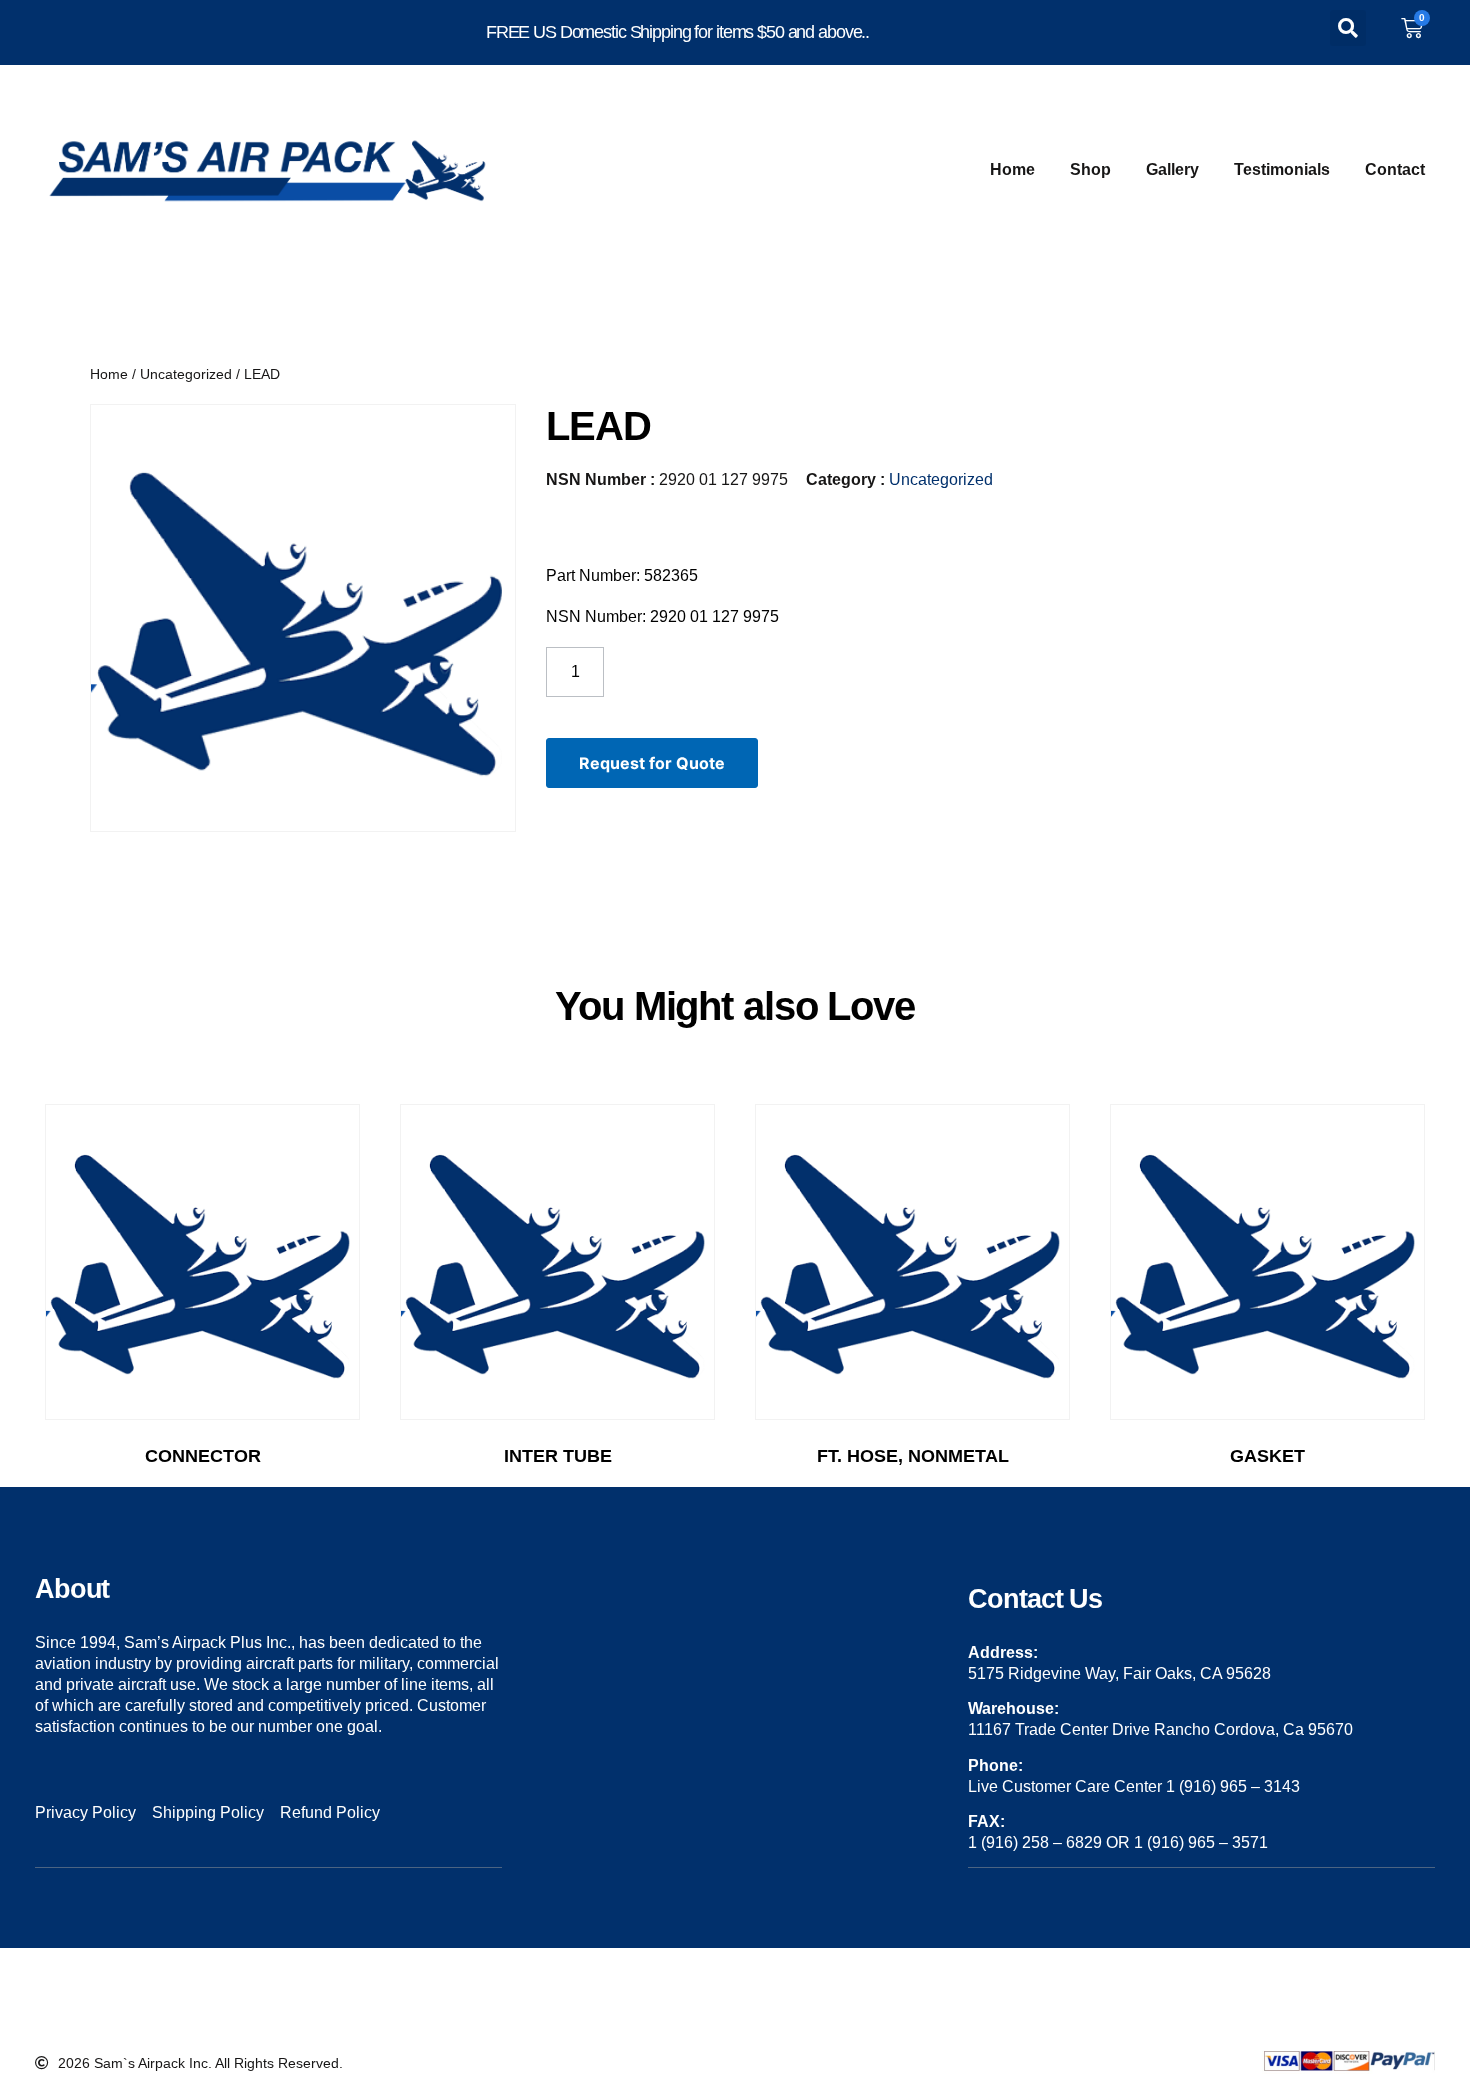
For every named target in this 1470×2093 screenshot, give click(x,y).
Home (1012, 169)
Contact (1395, 169)
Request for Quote (652, 763)
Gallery (1172, 169)
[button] (1348, 28)
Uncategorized (186, 374)
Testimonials (1282, 169)
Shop (1090, 169)
